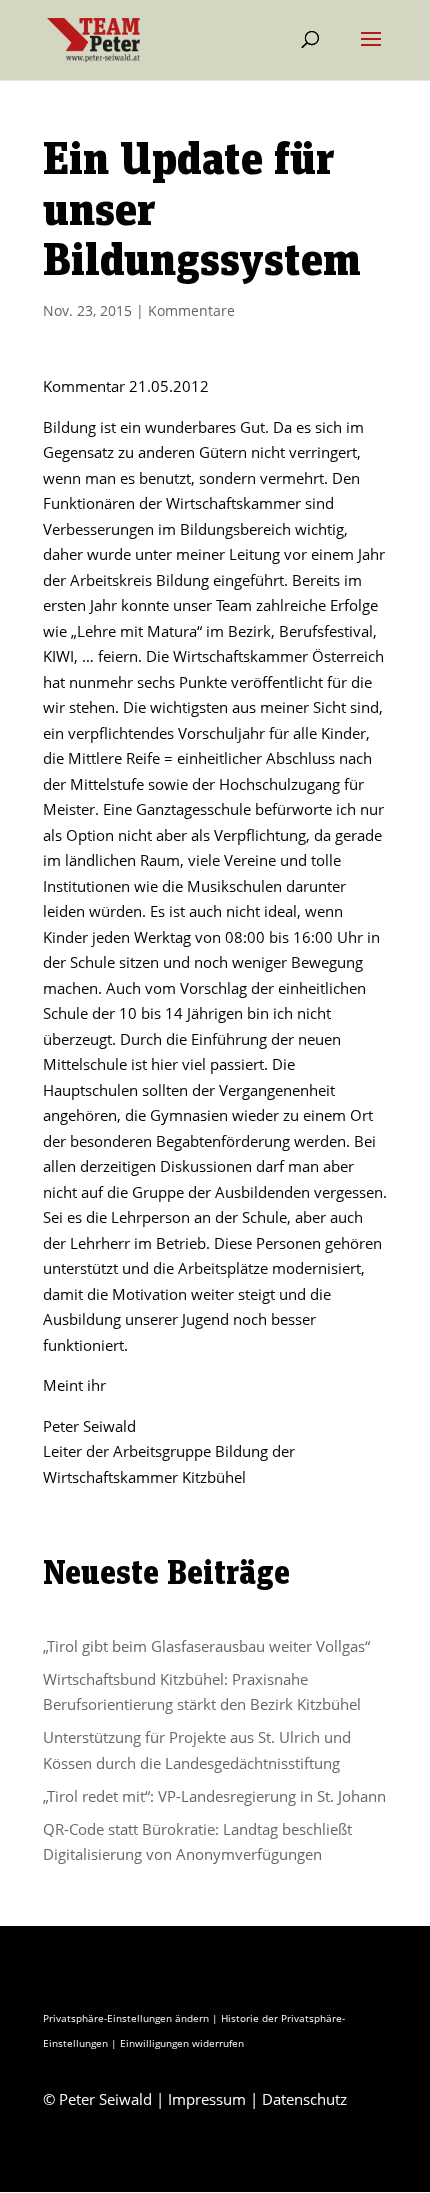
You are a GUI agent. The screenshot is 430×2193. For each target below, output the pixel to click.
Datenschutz (304, 2099)
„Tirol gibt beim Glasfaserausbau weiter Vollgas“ (206, 1646)
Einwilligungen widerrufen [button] (182, 2043)
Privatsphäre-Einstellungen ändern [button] (126, 2018)
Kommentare (191, 310)
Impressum (207, 2099)
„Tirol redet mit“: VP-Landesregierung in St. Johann (214, 1796)
